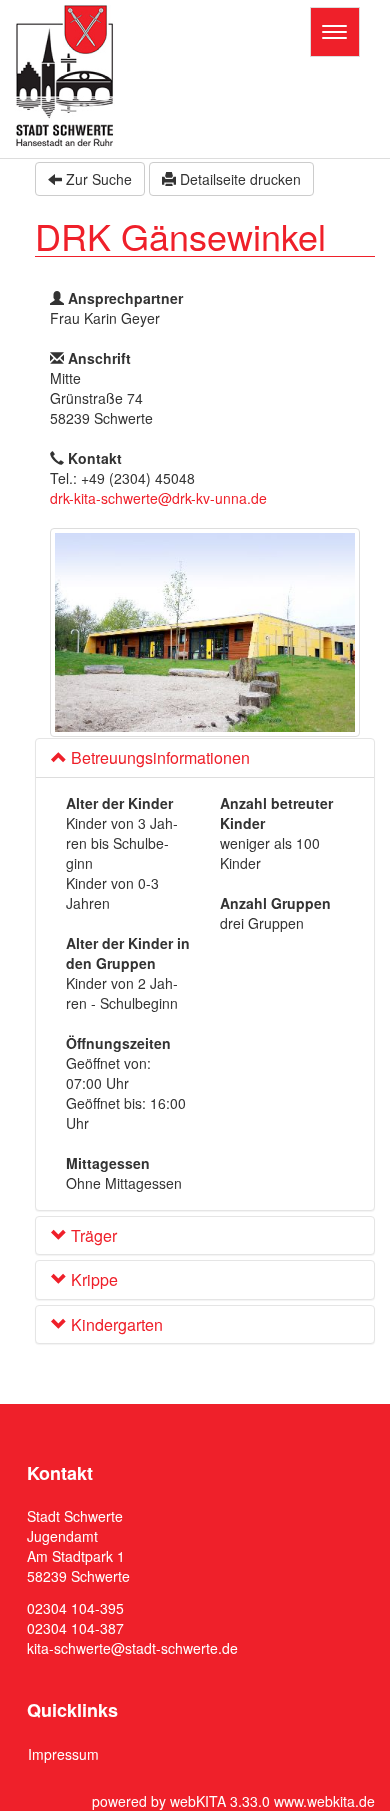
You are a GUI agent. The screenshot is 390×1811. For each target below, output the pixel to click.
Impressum (63, 1754)
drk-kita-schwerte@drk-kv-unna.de (158, 498)
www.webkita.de (324, 1801)
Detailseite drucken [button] (238, 179)
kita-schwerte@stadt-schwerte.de (132, 1648)
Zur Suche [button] (97, 179)
